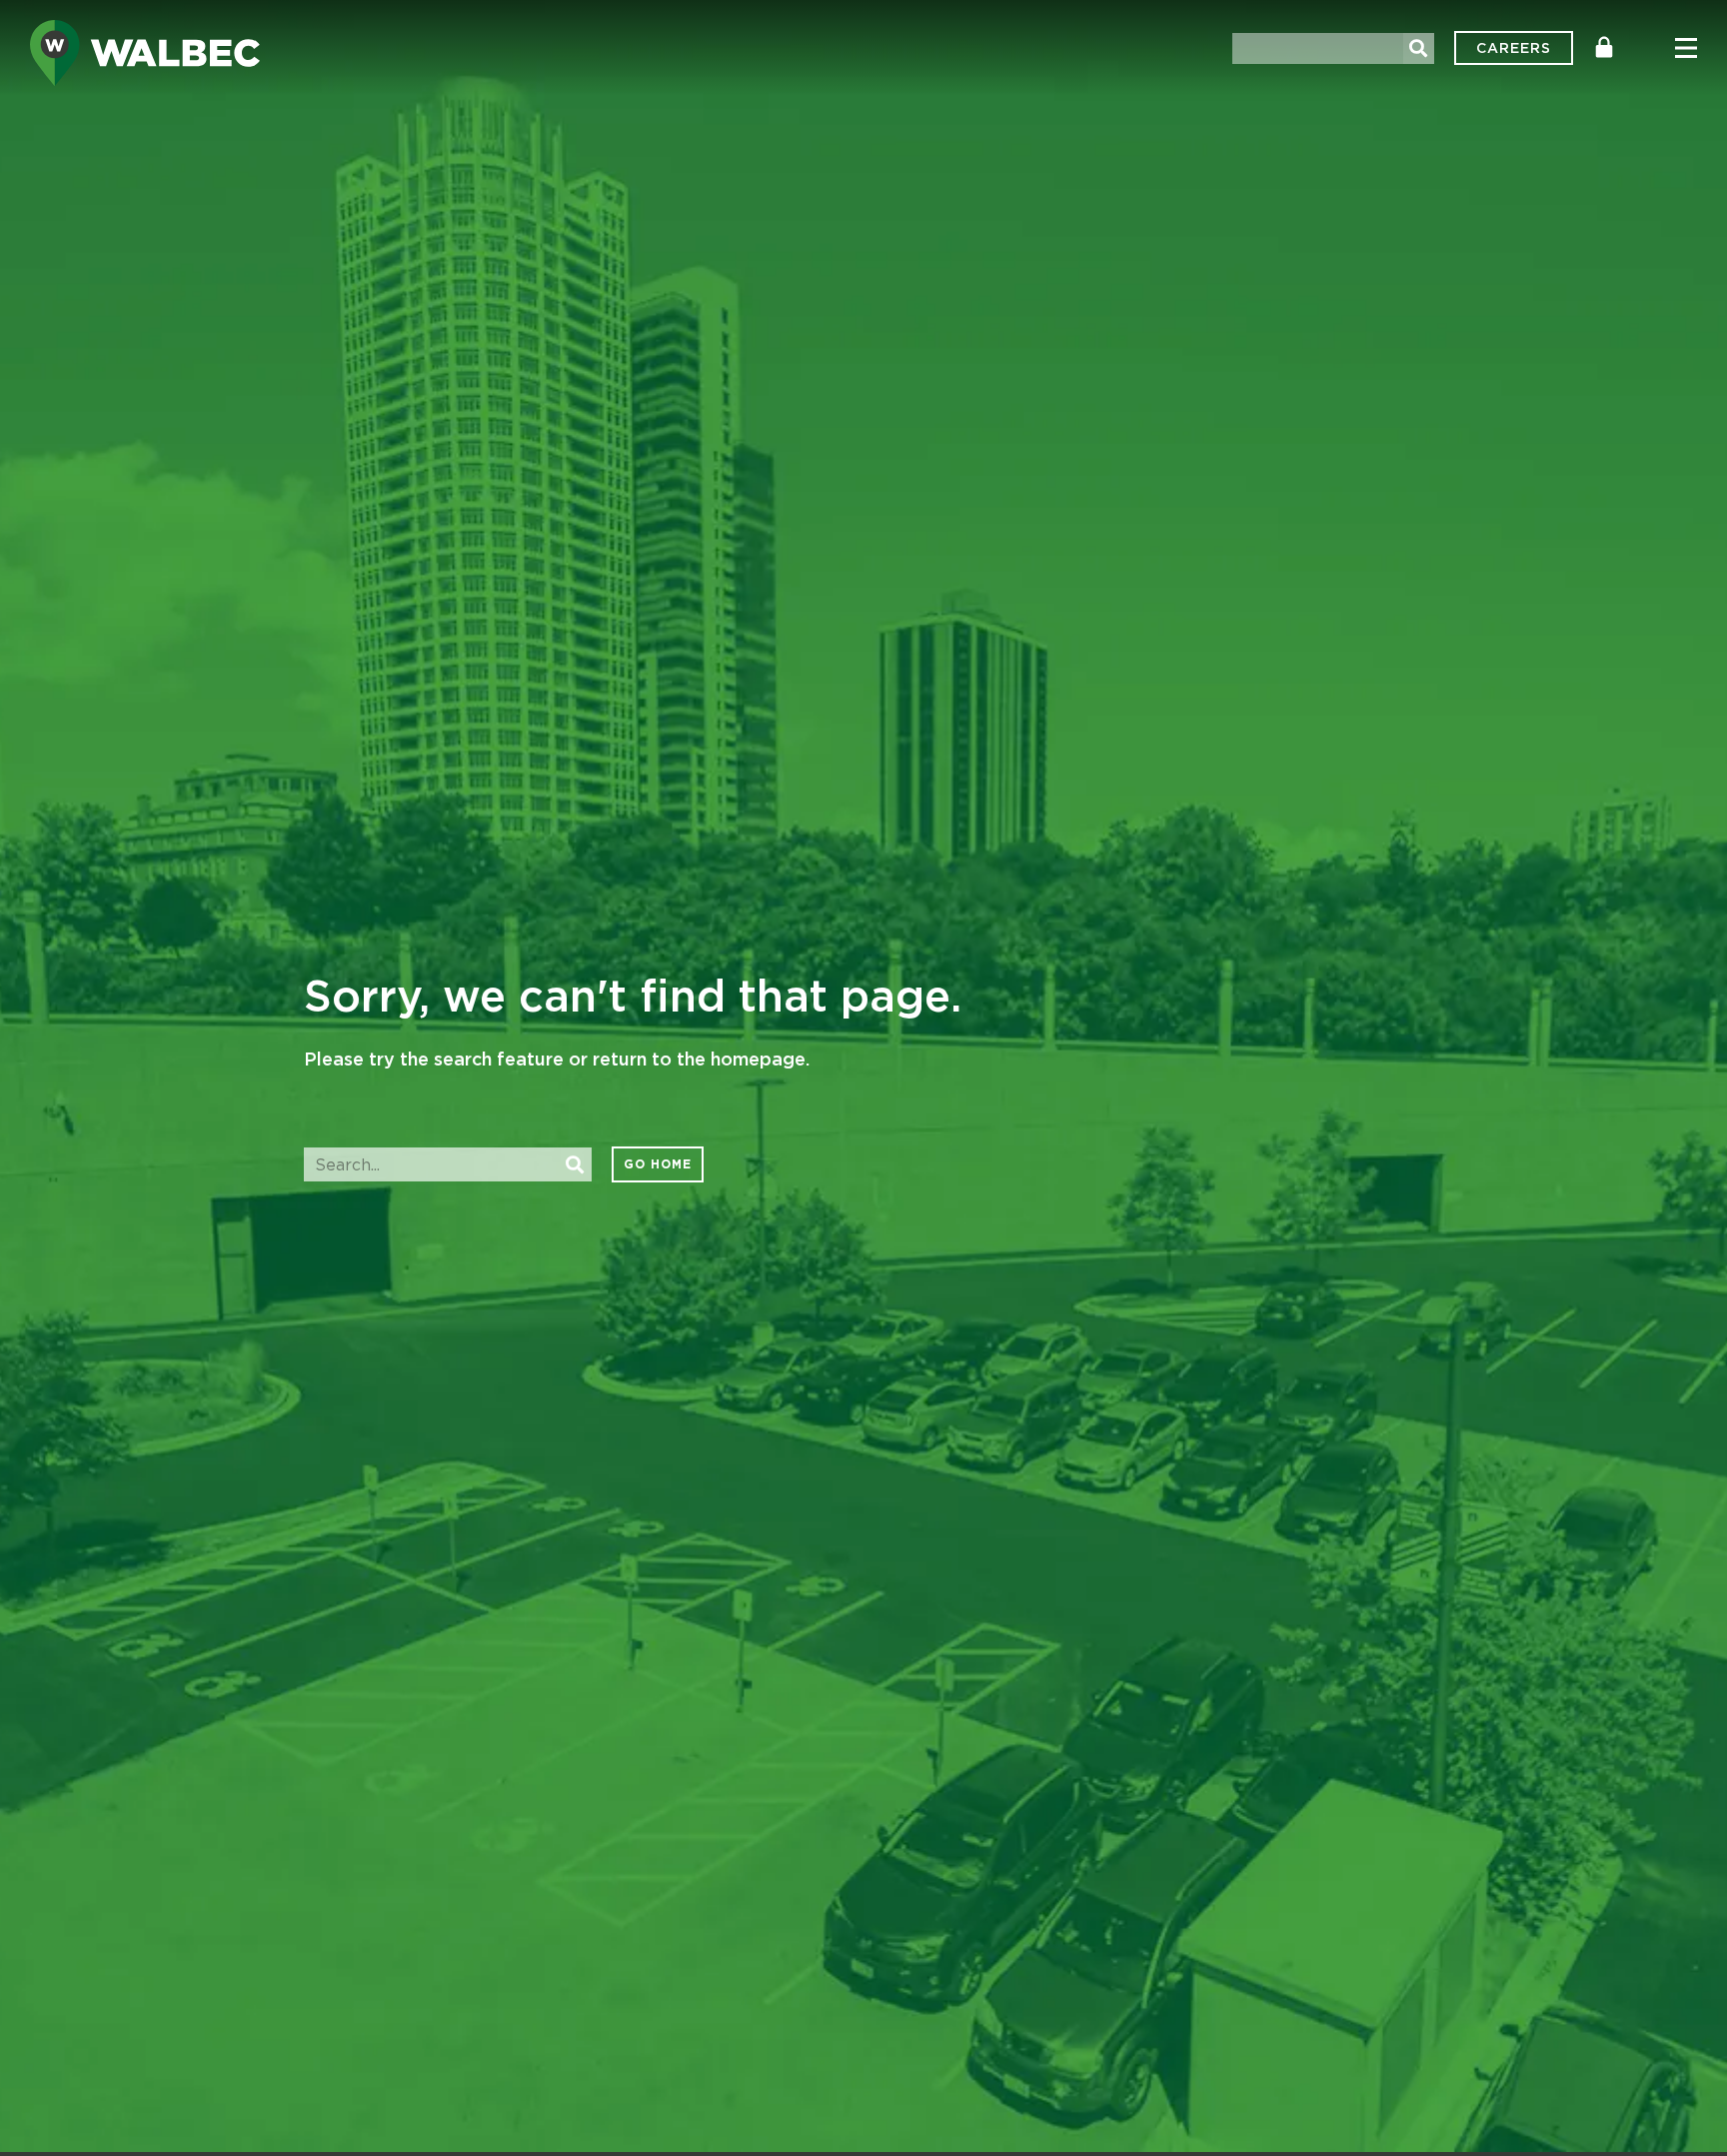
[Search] (1419, 48)
